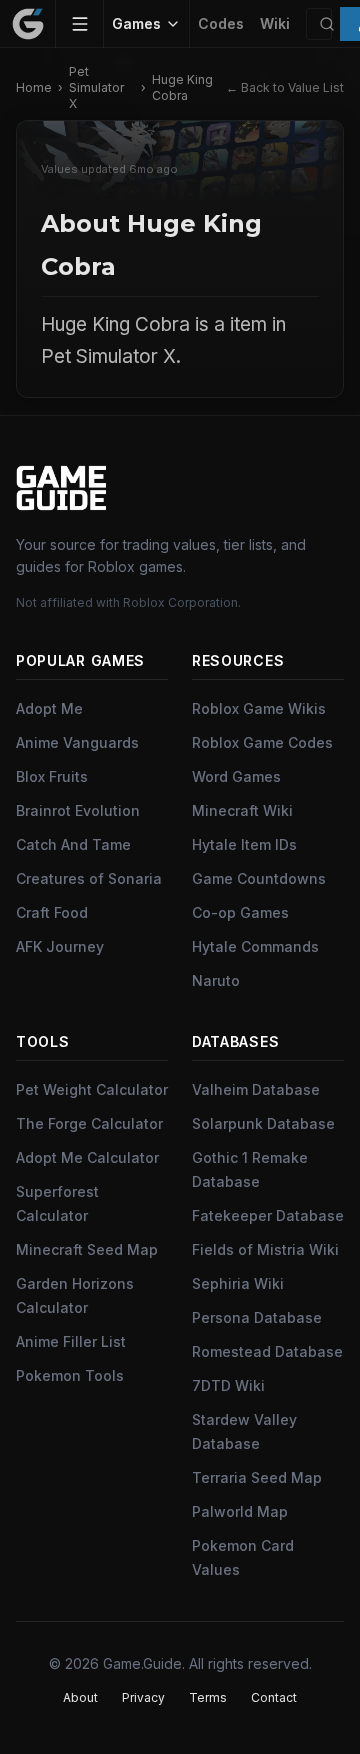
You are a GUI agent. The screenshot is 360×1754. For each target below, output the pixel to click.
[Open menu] (80, 24)
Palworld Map (240, 1511)
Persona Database (257, 1317)
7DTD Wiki (228, 1385)
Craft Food (52, 912)
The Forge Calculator (89, 1123)
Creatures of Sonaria (89, 878)
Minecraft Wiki (242, 810)
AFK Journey (60, 946)
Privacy (143, 1697)
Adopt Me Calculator (87, 1157)
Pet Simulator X (96, 87)
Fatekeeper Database (268, 1215)
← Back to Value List (285, 87)
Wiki (275, 23)
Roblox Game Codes (262, 742)
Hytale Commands (255, 946)
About (80, 1697)
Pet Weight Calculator (92, 1089)
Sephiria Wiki (238, 1283)
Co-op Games (240, 912)
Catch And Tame (73, 844)
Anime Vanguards (77, 742)
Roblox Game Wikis (259, 708)
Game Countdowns (259, 878)
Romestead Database (267, 1351)
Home (34, 87)
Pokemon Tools (70, 1375)
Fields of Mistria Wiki (265, 1249)
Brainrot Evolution (78, 810)
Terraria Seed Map (257, 1477)
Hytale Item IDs (244, 844)
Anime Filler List (71, 1341)
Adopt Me (49, 708)
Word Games (236, 776)
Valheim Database (256, 1089)
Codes (221, 23)
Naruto (216, 980)
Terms (208, 1697)
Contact (274, 1697)
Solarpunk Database (263, 1123)
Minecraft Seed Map (87, 1249)
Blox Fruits (52, 776)
